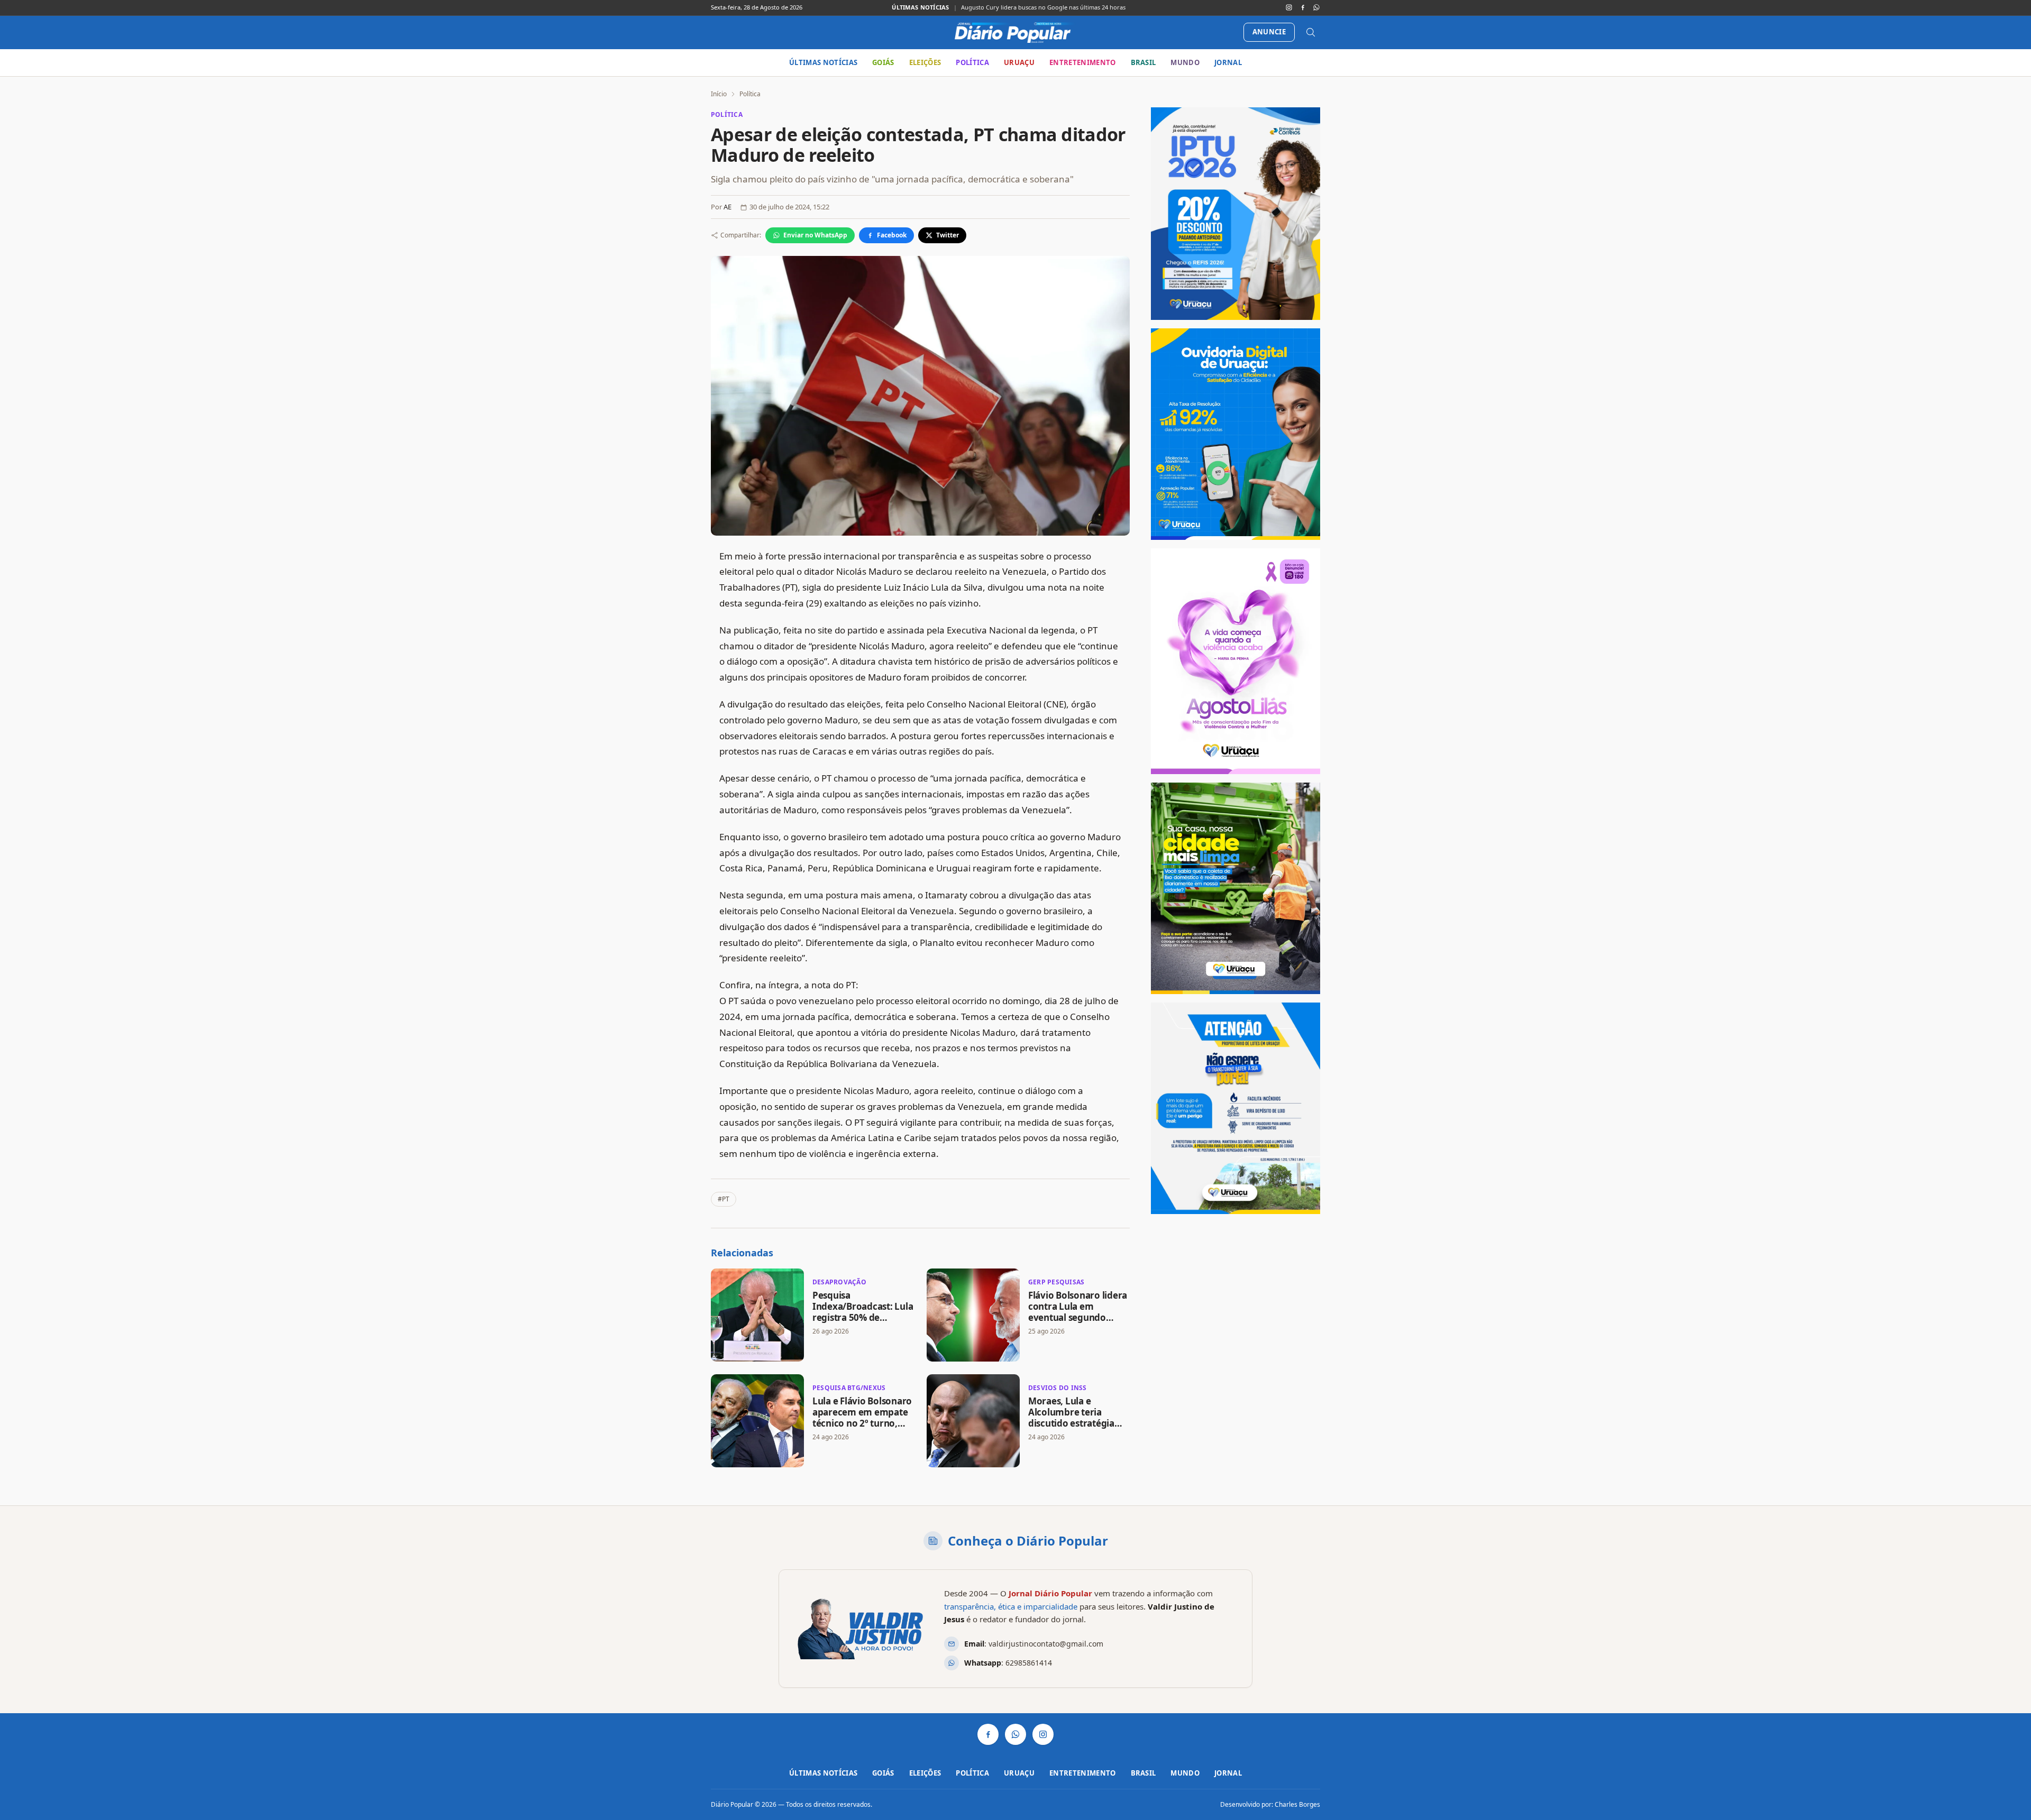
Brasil (1143, 62)
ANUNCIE (1269, 32)
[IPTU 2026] (1236, 214)
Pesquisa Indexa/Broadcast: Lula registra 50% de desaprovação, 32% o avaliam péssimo (863, 1318)
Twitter (948, 235)
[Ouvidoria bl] (1236, 434)
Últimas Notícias (823, 62)
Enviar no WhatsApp (815, 235)
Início (719, 94)
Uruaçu (1019, 62)
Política (972, 62)
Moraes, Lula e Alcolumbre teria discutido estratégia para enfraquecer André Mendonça (1071, 1423)
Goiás (883, 62)
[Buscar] (1311, 32)
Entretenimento (1083, 62)
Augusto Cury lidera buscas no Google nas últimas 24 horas (1043, 7)
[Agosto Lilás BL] (1236, 661)
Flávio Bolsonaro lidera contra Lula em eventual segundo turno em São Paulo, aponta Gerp (1078, 1318)
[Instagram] (1289, 7)
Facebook (892, 235)
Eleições (925, 62)
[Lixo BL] (1236, 888)
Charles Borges (1297, 1804)
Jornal (1228, 62)
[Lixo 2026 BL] (1236, 1108)
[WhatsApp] (1316, 7)
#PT (724, 1199)
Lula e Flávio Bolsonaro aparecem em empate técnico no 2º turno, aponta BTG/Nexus (862, 1418)
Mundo (1185, 62)
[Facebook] (1303, 7)
